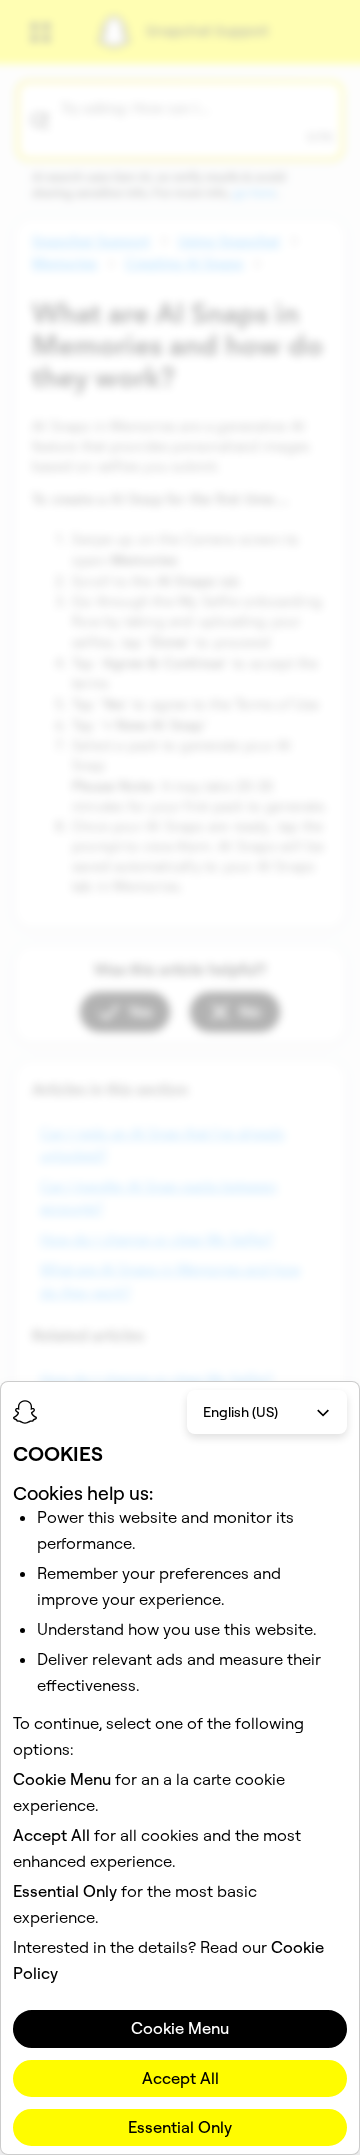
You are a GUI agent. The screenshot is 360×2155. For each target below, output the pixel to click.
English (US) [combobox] (240, 1412)
